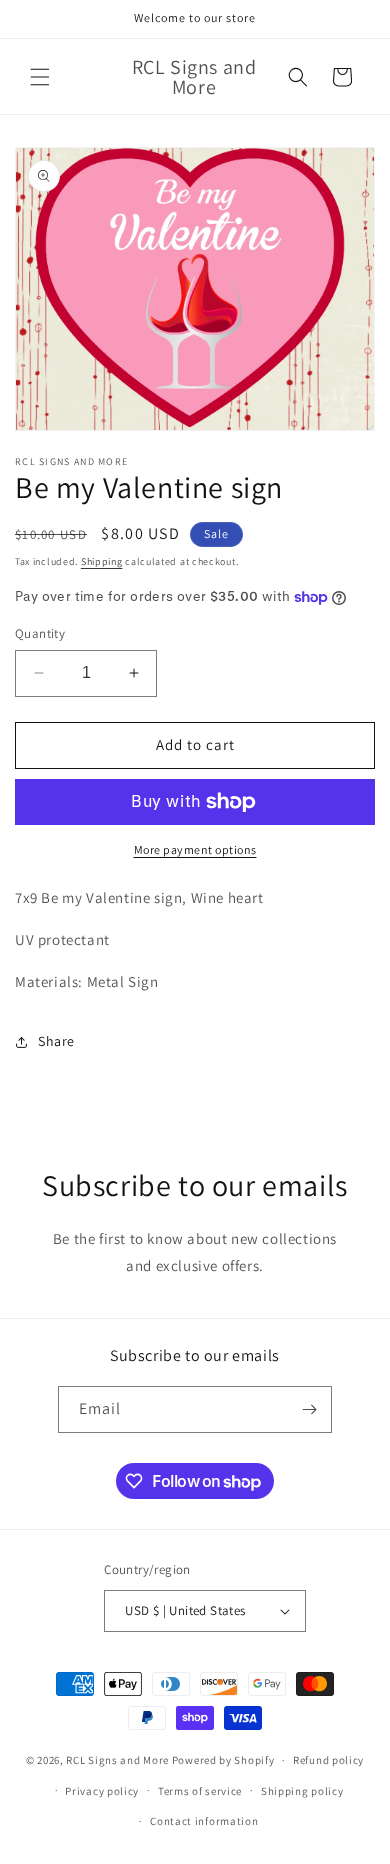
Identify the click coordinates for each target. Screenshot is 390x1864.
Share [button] (56, 1041)
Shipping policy (302, 1791)
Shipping (102, 561)
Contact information (204, 1821)
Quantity (40, 633)
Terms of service (200, 1791)
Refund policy (328, 1760)
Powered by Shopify (223, 1760)
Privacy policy (102, 1791)
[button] (40, 77)
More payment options (195, 849)
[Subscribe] (309, 1409)
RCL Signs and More (117, 1760)
